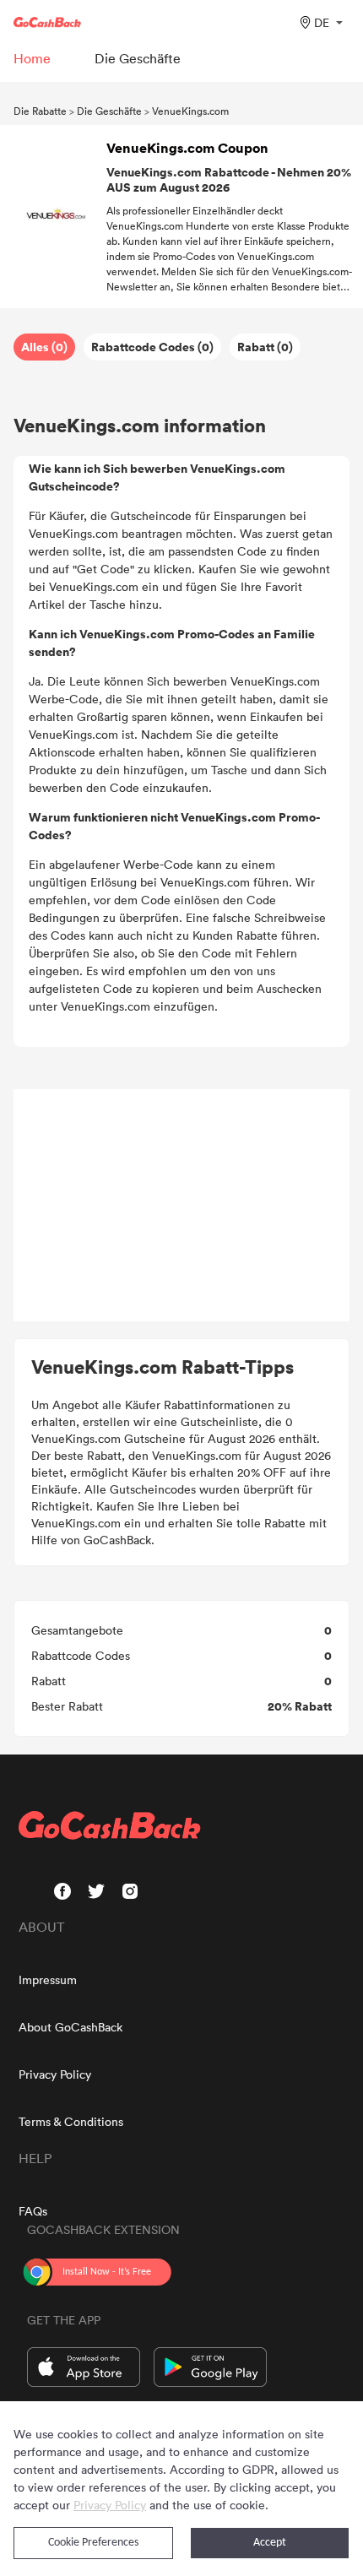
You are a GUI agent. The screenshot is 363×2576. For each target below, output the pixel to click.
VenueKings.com (190, 111)
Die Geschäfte (109, 111)
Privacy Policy (55, 2074)
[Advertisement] (181, 1206)
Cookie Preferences (93, 2543)
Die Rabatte (40, 111)
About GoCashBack (70, 2027)
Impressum (48, 1979)
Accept (270, 2543)
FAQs (33, 2211)
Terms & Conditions (71, 2121)
